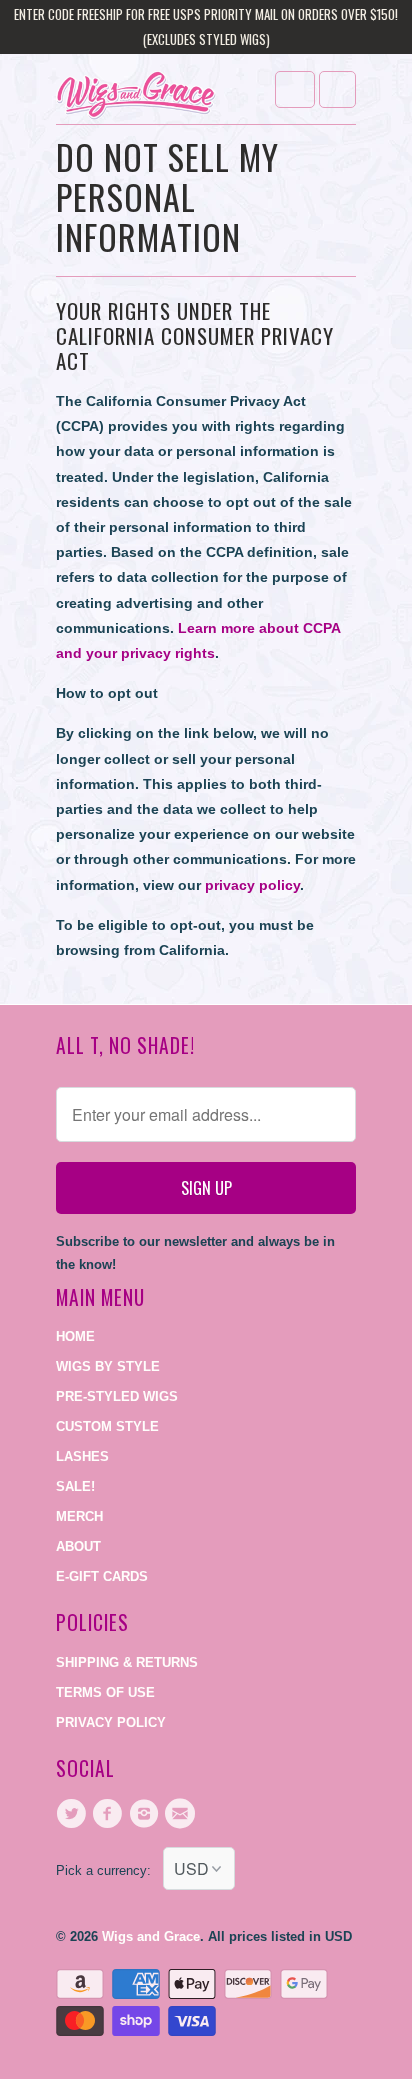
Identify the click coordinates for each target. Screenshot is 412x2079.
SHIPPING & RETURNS (127, 1662)
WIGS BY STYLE (108, 1366)
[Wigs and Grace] (136, 96)
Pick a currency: (109, 1870)
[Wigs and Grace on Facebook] (110, 1814)
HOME (75, 1336)
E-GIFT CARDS (102, 1576)
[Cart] (337, 89)
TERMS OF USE (105, 1692)
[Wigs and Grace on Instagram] (147, 1814)
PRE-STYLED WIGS (117, 1396)
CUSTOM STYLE (107, 1426)
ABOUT (78, 1546)
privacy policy (252, 885)
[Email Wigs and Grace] (183, 1814)
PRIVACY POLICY (111, 1722)
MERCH (79, 1516)
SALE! (75, 1486)
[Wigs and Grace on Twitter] (74, 1814)
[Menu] (295, 89)
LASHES (82, 1456)
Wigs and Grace (151, 1936)
